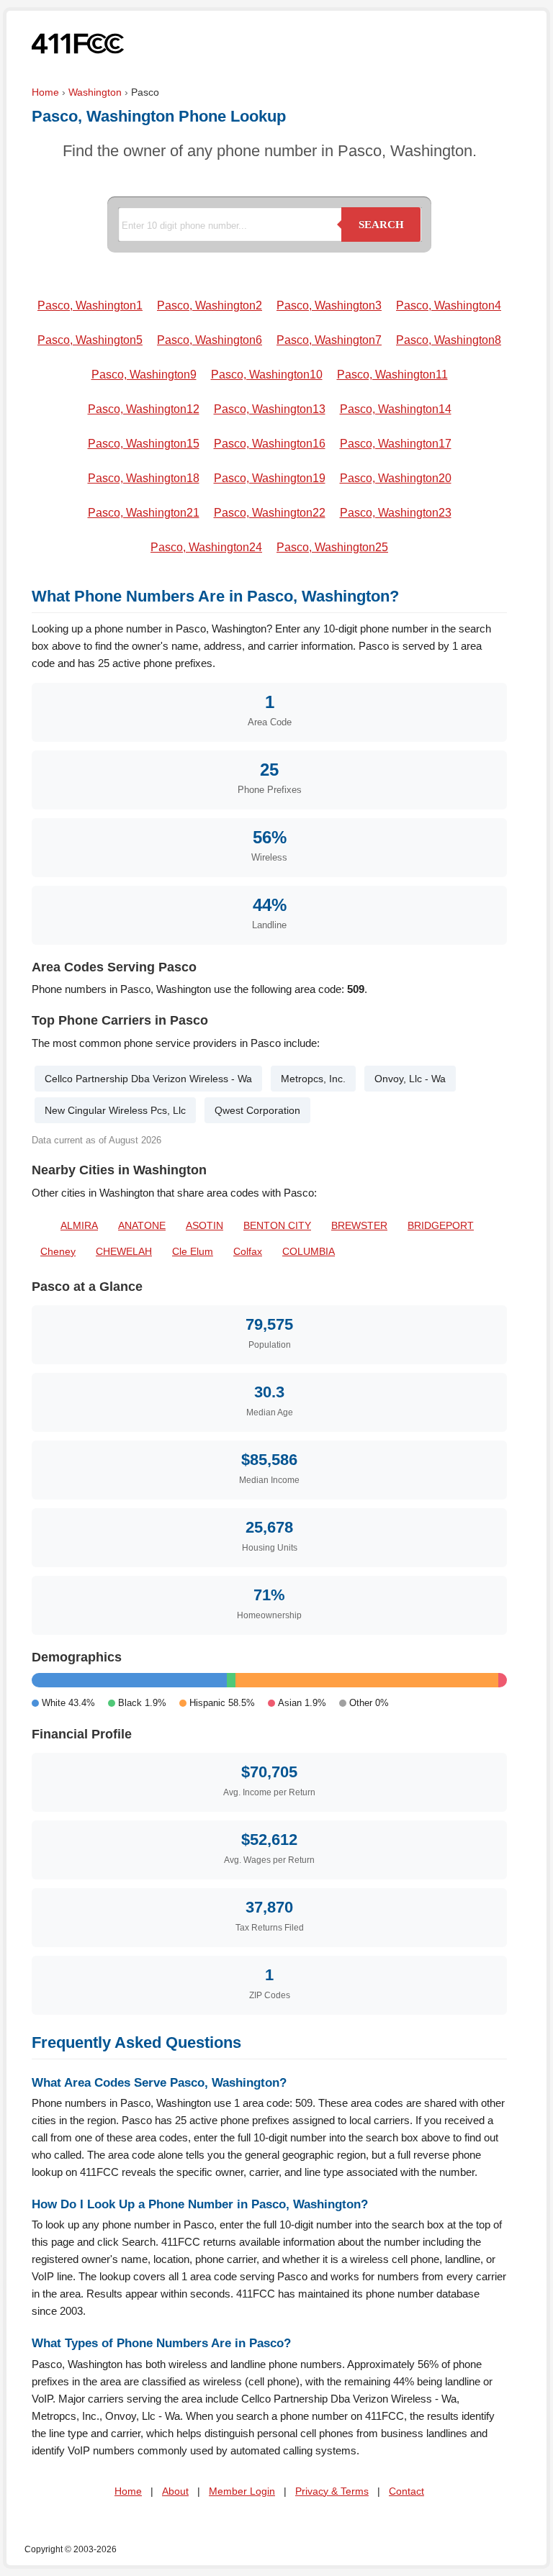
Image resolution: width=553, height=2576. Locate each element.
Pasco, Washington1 (90, 305)
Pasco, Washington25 (332, 547)
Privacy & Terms (332, 2491)
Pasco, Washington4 (449, 305)
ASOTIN (204, 1225)
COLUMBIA (309, 1251)
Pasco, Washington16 (270, 444)
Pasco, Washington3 (329, 305)
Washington (95, 92)
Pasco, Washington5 (90, 340)
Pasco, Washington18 (144, 478)
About (175, 2491)
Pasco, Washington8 (449, 340)
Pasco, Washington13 (270, 409)
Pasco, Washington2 (210, 305)
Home (45, 92)
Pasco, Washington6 (210, 340)
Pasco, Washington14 (396, 409)
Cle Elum (193, 1251)
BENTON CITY (277, 1225)
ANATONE (142, 1225)
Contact (406, 2491)
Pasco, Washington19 (270, 478)
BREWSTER (359, 1225)
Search (381, 225)
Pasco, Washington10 (267, 375)
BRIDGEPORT (441, 1225)
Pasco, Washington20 (396, 478)
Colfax (248, 1251)
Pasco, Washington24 (206, 547)
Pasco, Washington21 (144, 513)
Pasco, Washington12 (144, 409)
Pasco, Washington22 (270, 513)
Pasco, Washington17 (396, 444)
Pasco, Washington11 (392, 375)
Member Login (242, 2491)
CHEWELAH (124, 1251)
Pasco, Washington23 (396, 513)
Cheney (58, 1251)
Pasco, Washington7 (329, 340)
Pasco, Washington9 (144, 375)
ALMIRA (79, 1225)
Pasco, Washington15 (144, 444)
